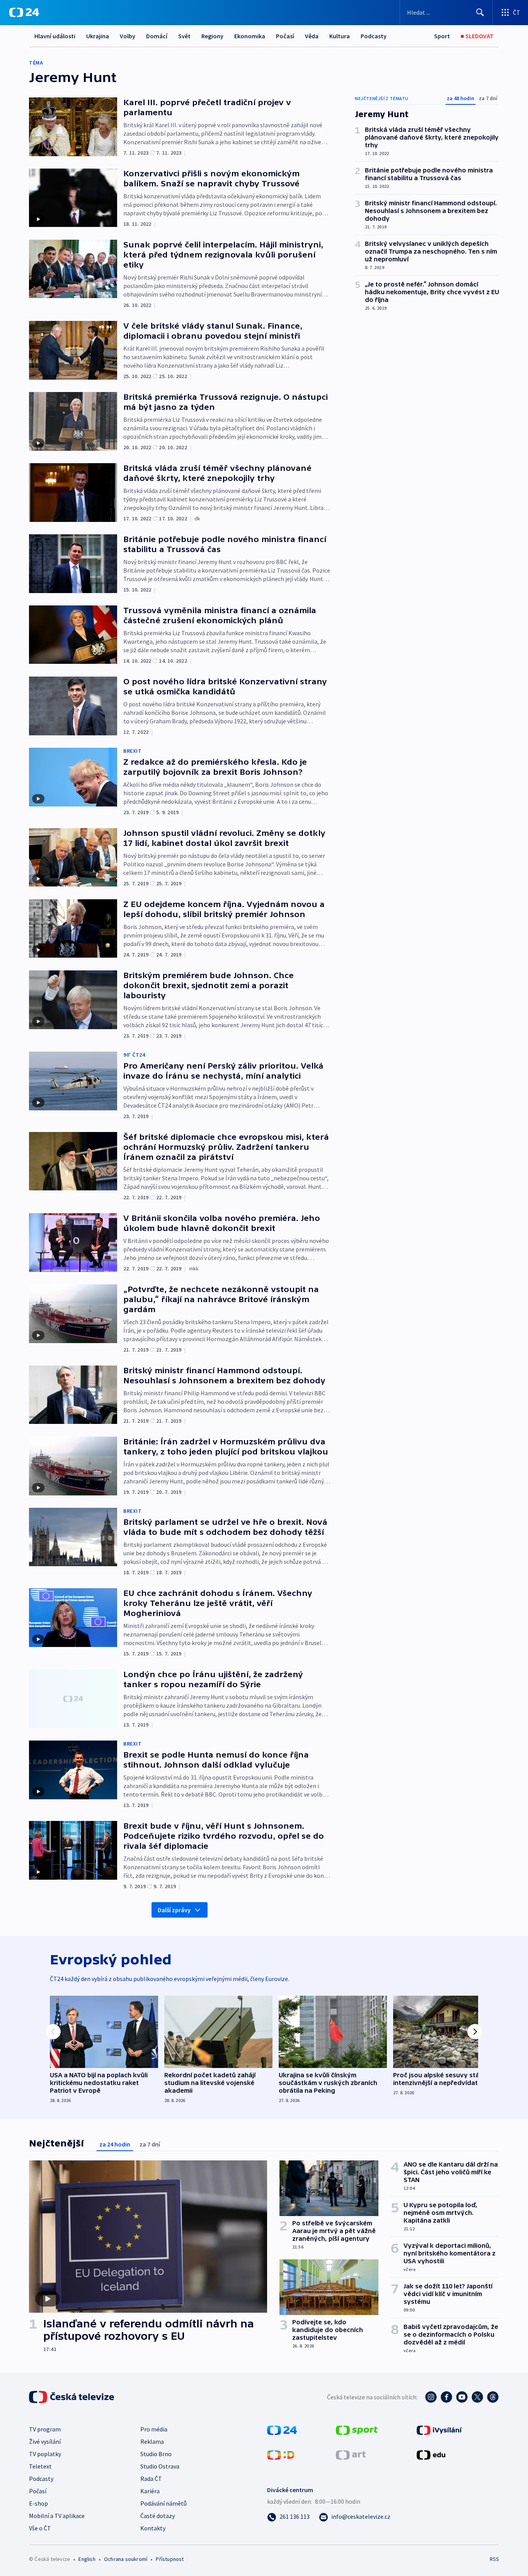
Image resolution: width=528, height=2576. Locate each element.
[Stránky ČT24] (282, 2429)
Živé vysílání (45, 2441)
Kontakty (153, 2528)
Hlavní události (55, 36)
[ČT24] (24, 12)
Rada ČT (151, 2479)
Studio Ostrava (160, 2466)
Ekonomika (250, 36)
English (87, 2559)
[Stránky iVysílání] (439, 2429)
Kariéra (150, 2491)
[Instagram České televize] (431, 2397)
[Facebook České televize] (446, 2397)
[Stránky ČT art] (351, 2454)
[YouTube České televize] (462, 2397)
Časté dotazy (158, 2516)
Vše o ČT (40, 2528)
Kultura (340, 36)
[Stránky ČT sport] (357, 2429)
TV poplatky (45, 2454)
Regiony (212, 36)
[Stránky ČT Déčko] (281, 2454)
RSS (494, 2559)
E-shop (38, 2503)
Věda (312, 36)
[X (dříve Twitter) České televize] (477, 2397)
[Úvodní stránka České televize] (72, 2397)
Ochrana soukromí (126, 2559)
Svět (184, 36)
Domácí (157, 36)
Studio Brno (156, 2454)
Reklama (152, 2441)
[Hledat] (480, 12)
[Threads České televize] (493, 2397)
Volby (128, 36)
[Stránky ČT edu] (431, 2454)
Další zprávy (174, 1910)
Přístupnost (170, 2559)
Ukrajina (98, 36)
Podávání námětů (164, 2503)
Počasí (285, 36)
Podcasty (374, 36)
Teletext (40, 2466)
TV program (45, 2429)
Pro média (154, 2429)
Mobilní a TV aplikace (57, 2516)
